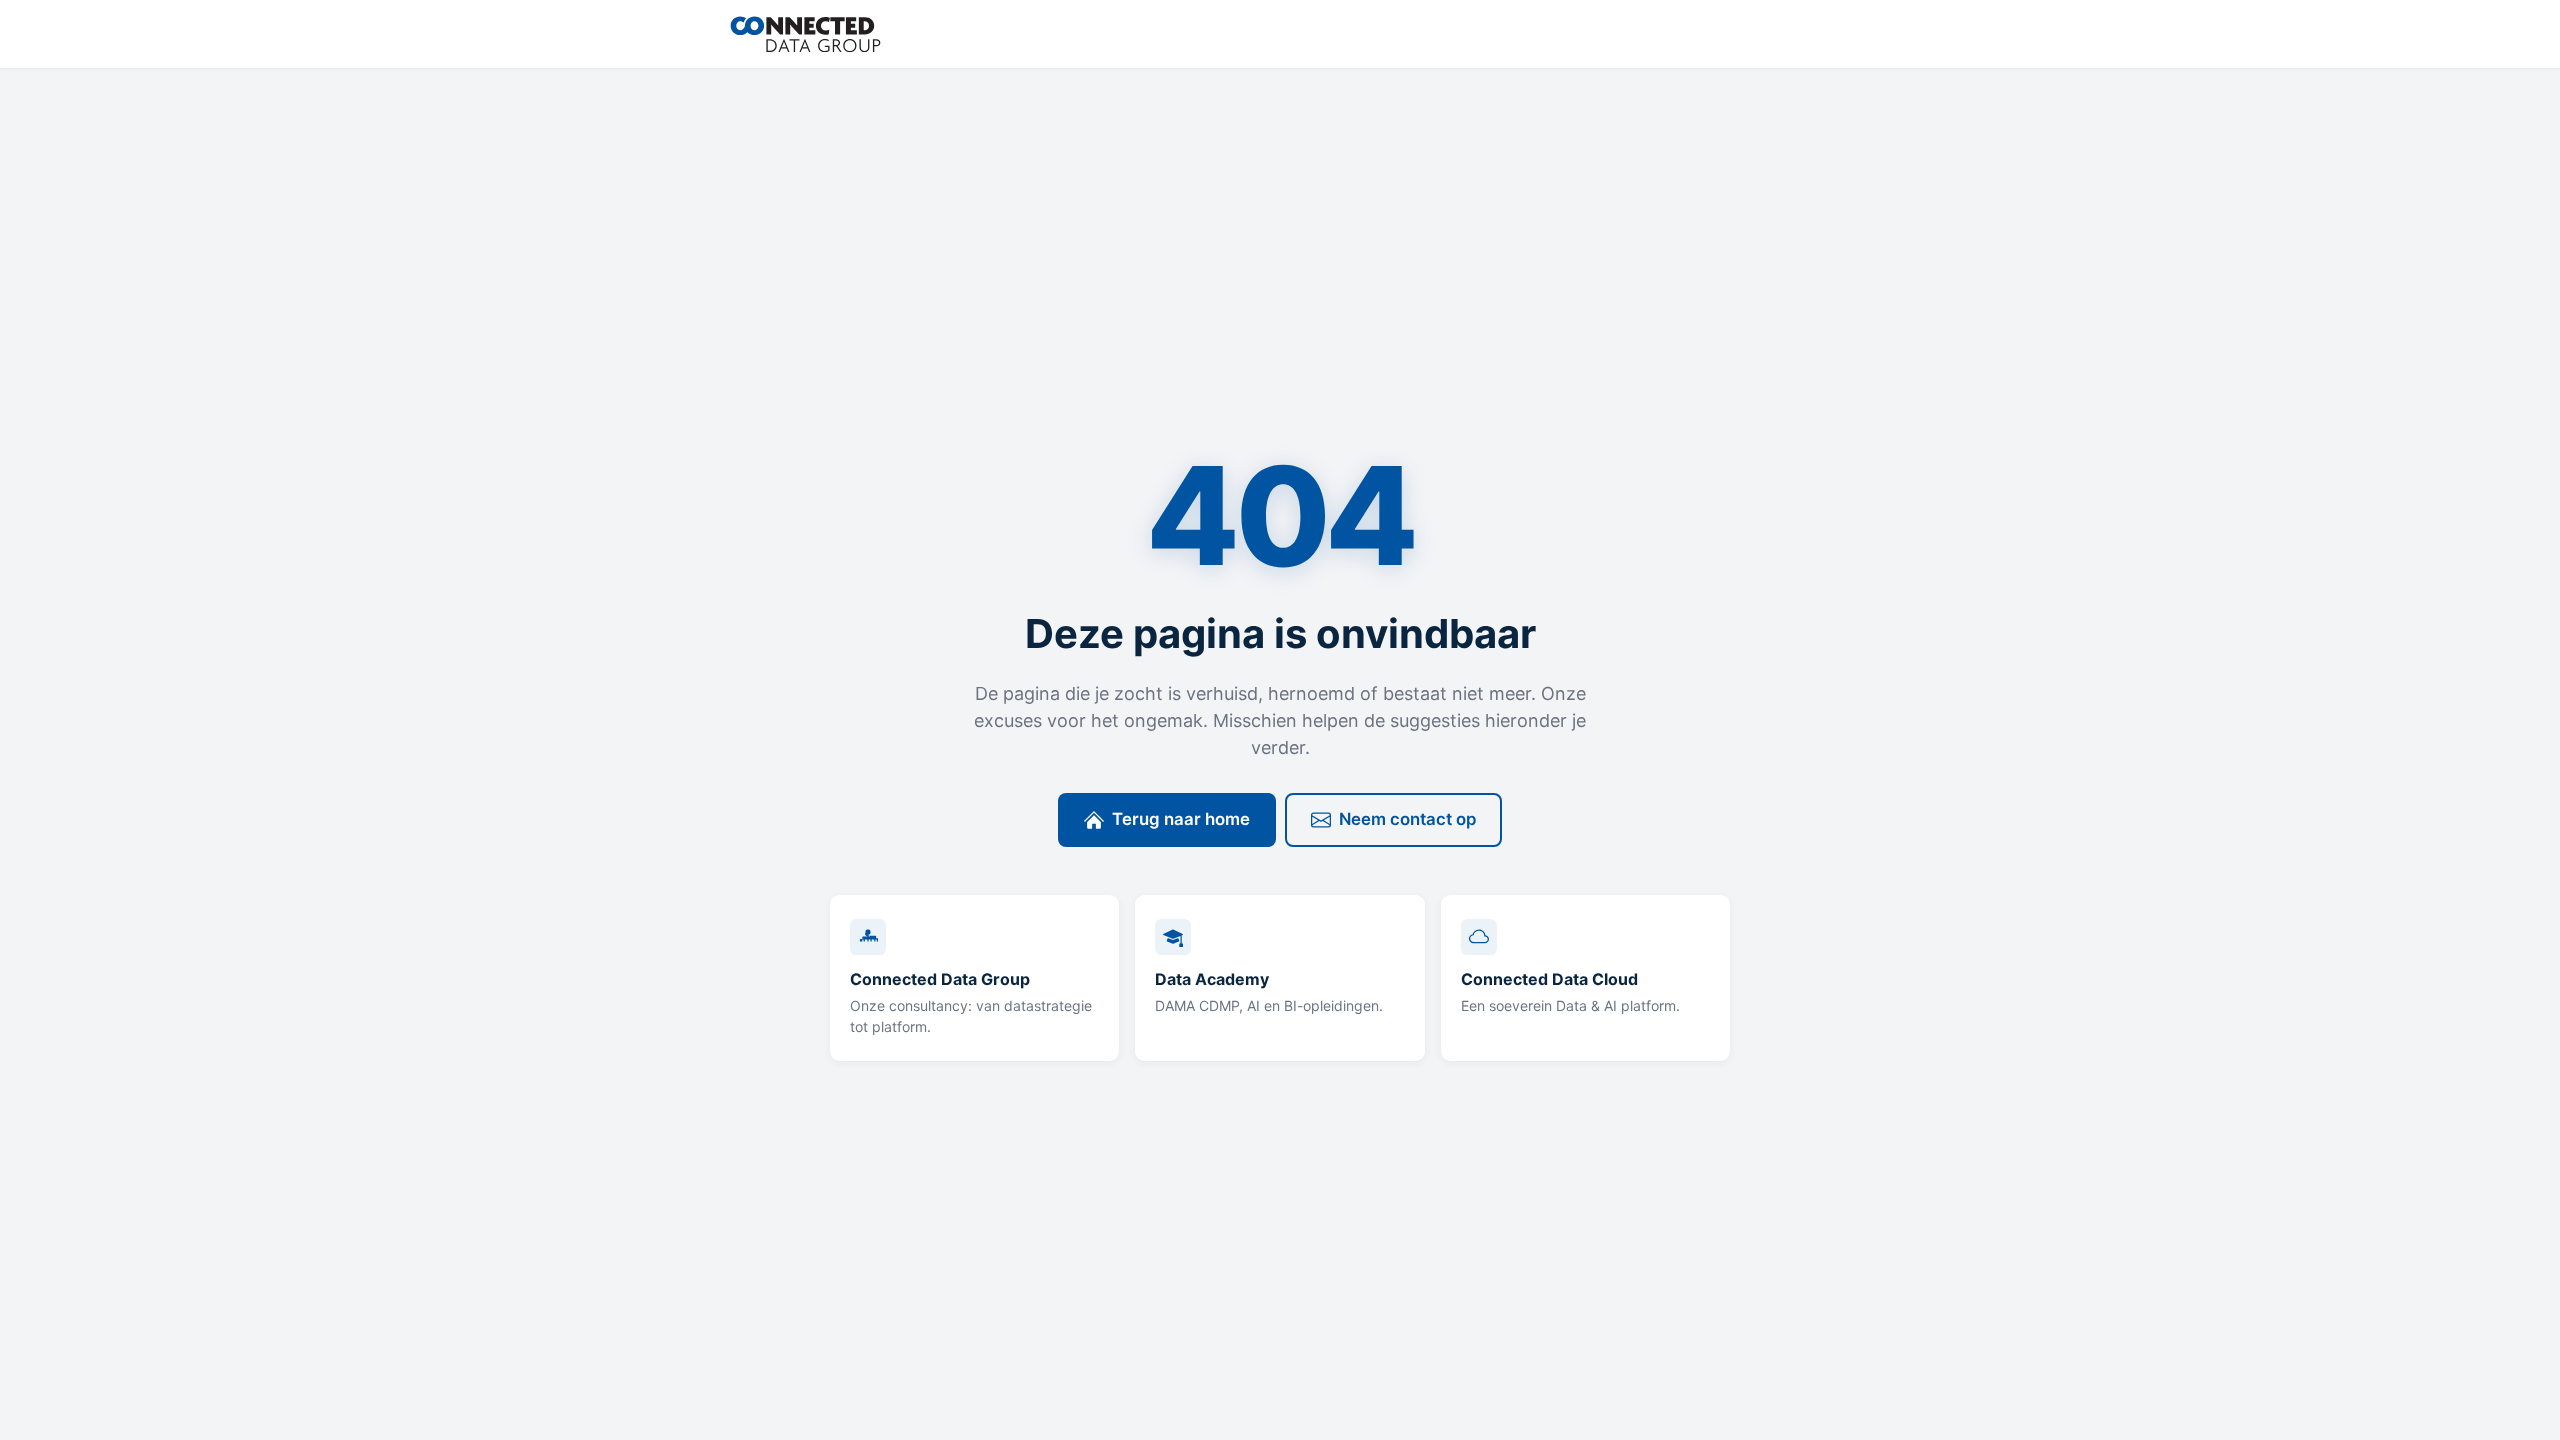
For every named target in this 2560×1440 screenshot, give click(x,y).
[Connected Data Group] (805, 34)
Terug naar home (1181, 819)
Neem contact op (1407, 819)
